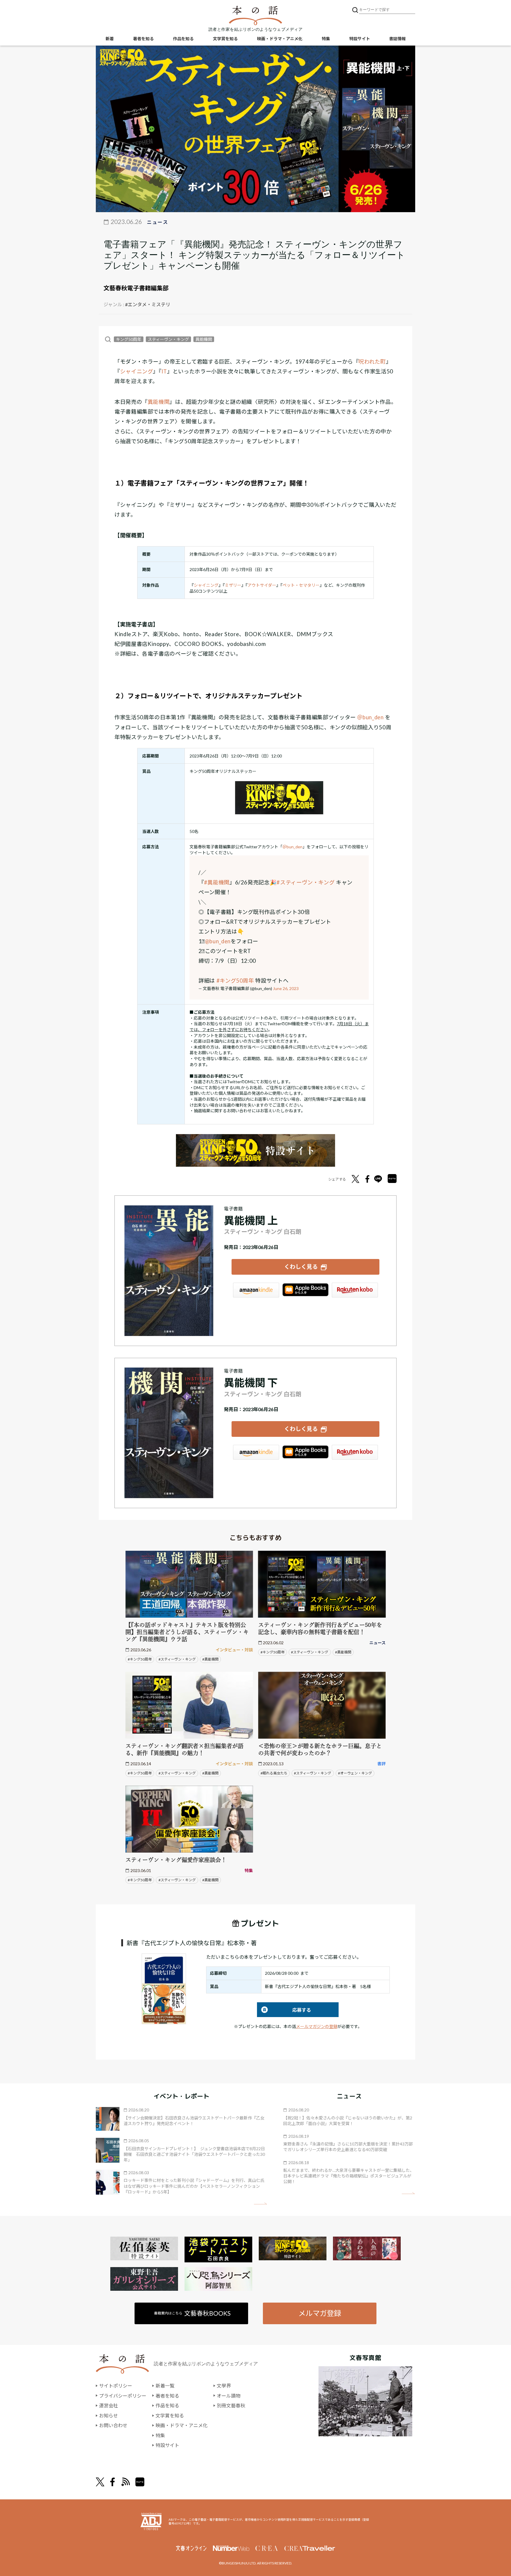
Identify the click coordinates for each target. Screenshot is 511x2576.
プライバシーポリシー (123, 2396)
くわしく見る (301, 1267)
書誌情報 (397, 39)
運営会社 (109, 2405)
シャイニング (137, 371)
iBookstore (305, 1290)
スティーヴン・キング (168, 339)
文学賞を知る (225, 39)
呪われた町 (372, 362)
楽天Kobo (355, 1290)
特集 (326, 39)
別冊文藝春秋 (231, 2405)
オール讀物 (229, 2396)
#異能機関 (217, 882)
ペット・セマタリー (301, 585)
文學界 (224, 2386)
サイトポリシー (116, 2386)
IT (164, 371)
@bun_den (218, 941)
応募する (284, 2010)
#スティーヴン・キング (305, 882)
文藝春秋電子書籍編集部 (136, 288)
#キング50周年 (235, 981)
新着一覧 (165, 2386)
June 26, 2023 (286, 988)
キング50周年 (129, 339)
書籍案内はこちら (192, 2313)
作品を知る (183, 39)
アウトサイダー (262, 585)
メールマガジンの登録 (317, 2026)
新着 (110, 39)
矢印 (260, 2204)
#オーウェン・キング (355, 1773)
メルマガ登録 (320, 2313)
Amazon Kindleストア (256, 1290)
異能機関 (204, 339)
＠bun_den (370, 717)
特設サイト (360, 39)
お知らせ (109, 2415)
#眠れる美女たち (274, 1773)
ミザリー (233, 585)
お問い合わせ (113, 2425)
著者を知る (143, 39)
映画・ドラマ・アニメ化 (280, 39)
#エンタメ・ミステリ (148, 304)
